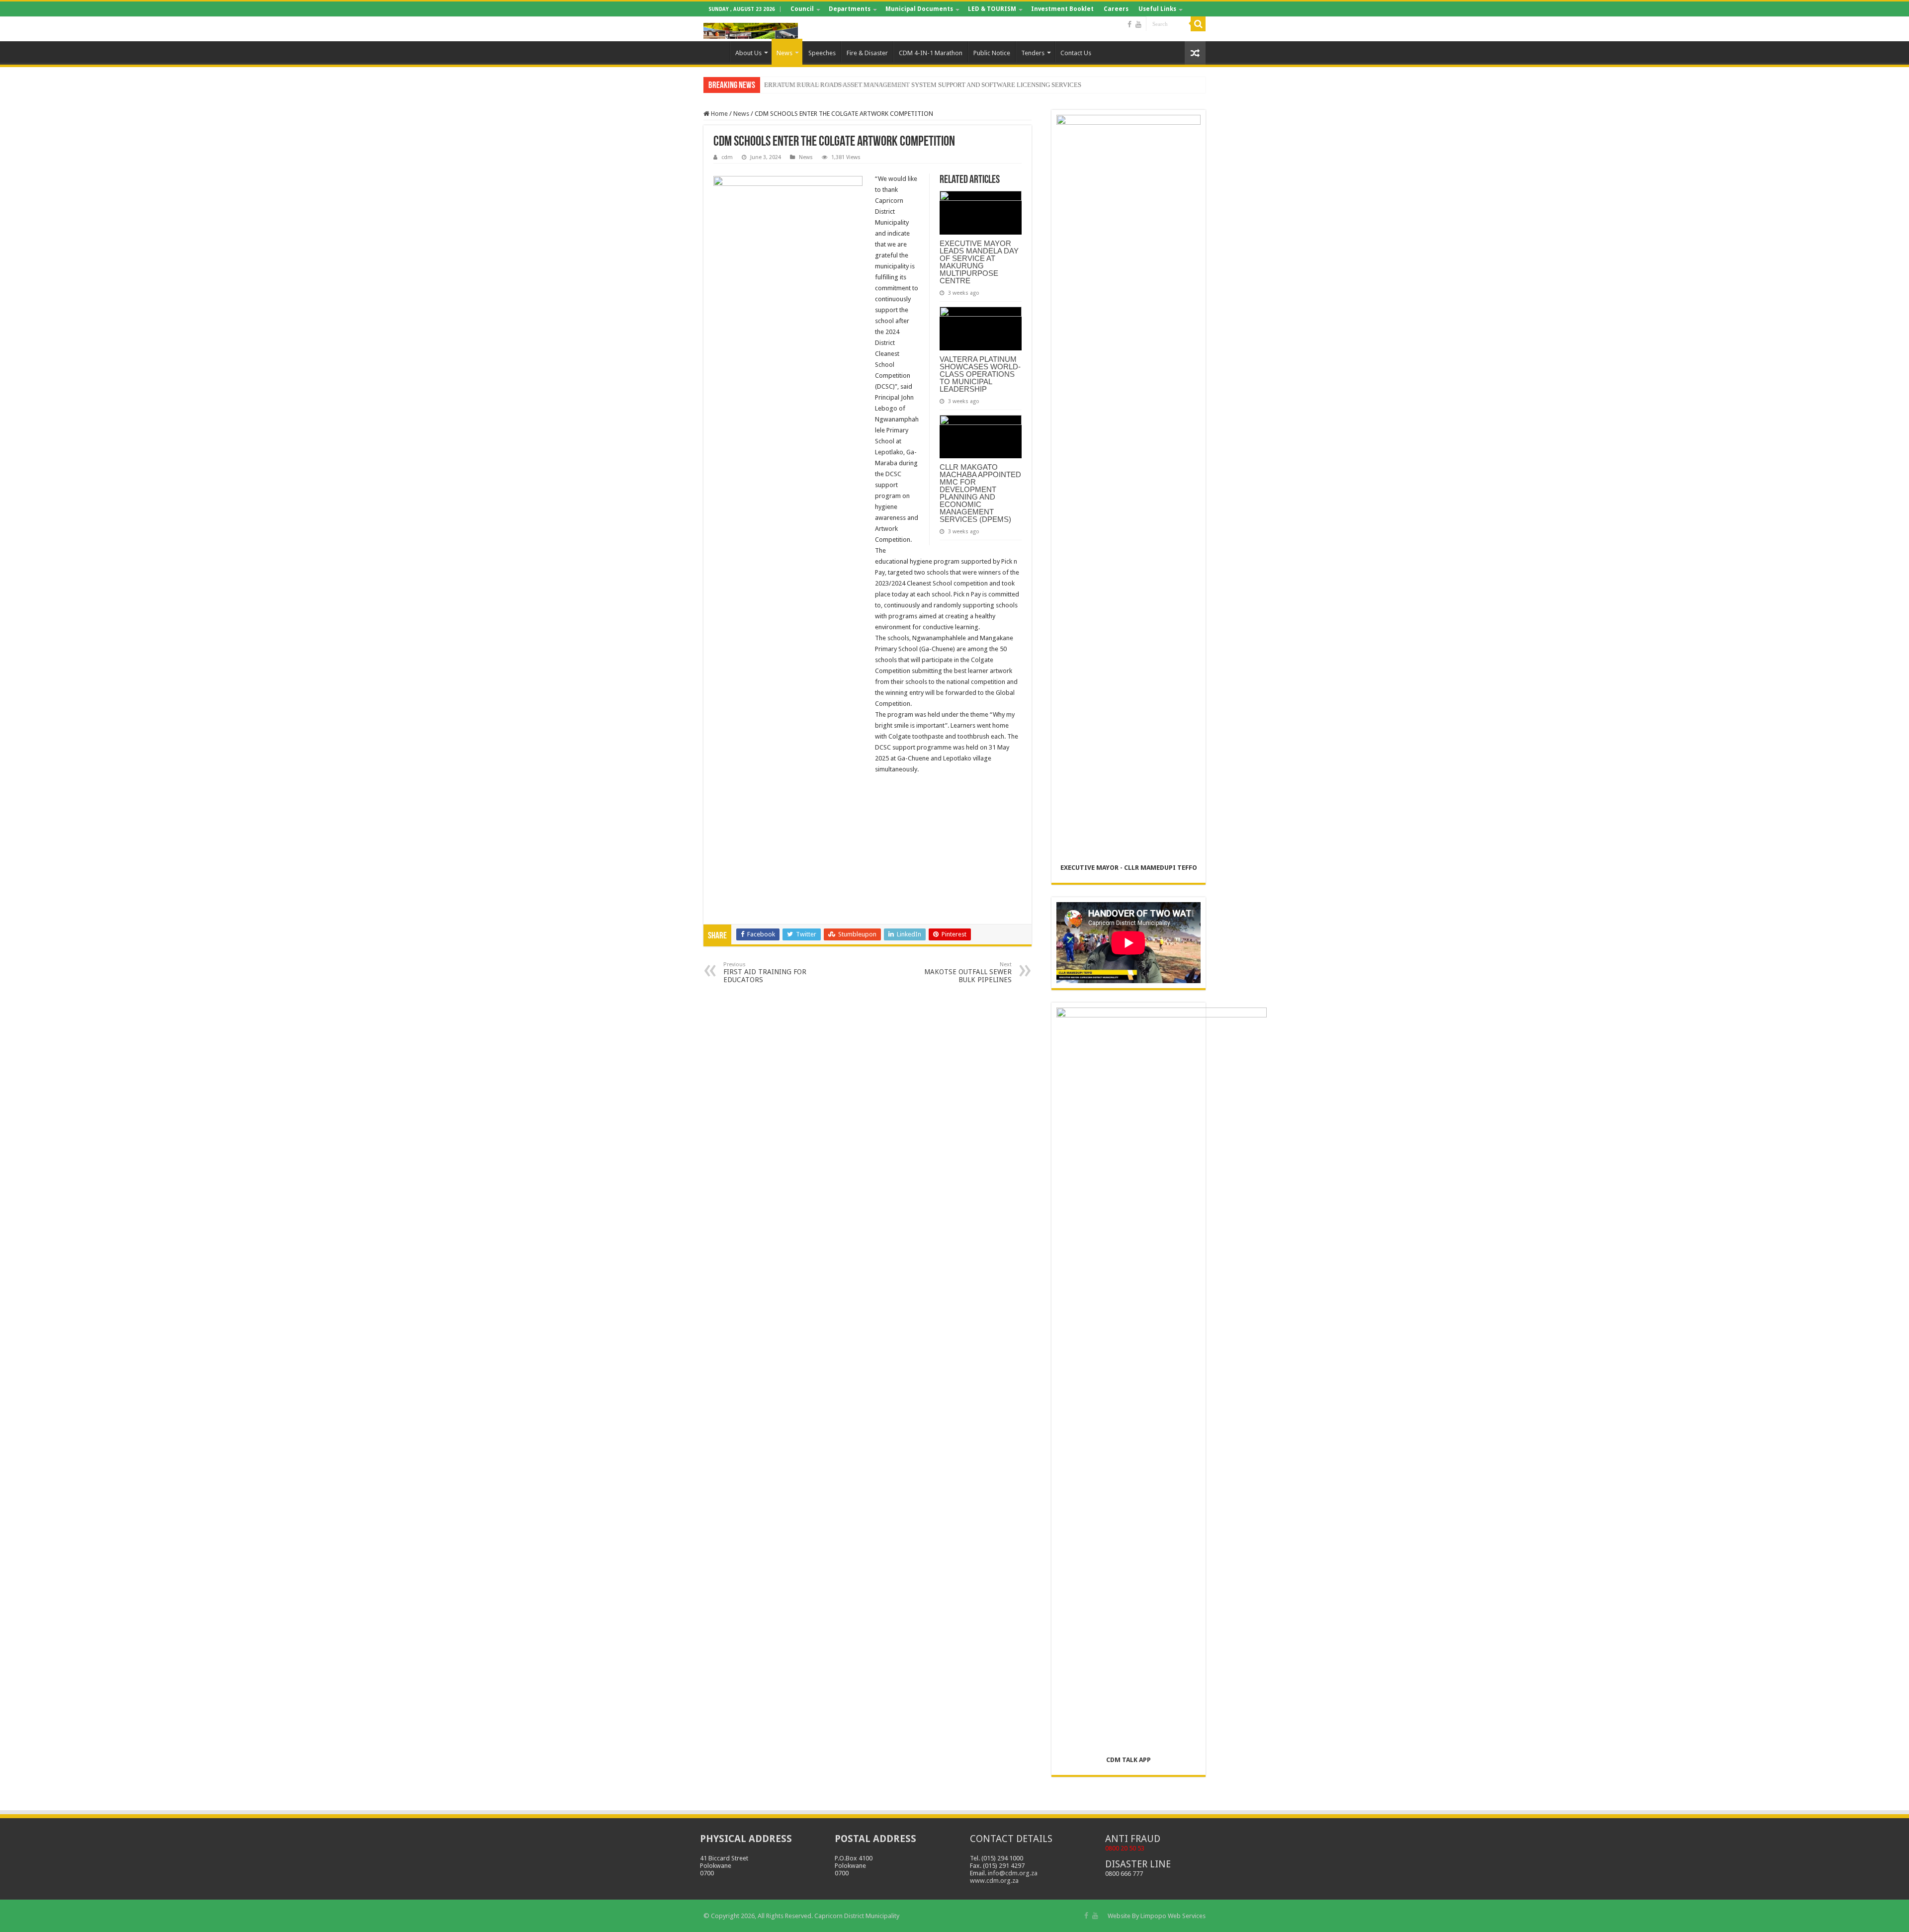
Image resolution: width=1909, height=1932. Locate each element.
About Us (748, 53)
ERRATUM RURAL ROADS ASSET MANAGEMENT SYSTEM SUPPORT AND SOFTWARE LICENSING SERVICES (923, 85)
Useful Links (1157, 9)
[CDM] (751, 29)
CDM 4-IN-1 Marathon (931, 53)
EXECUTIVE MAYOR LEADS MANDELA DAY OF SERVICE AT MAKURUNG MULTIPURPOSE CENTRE (979, 262)
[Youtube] (1138, 24)
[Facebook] (1129, 24)
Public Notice (992, 53)
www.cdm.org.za (994, 1881)
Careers (1116, 9)
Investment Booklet (1062, 9)
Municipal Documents (919, 9)
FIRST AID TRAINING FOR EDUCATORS (765, 972)
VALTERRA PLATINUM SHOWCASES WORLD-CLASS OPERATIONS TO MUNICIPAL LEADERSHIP (980, 374)
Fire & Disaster (867, 53)
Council (802, 9)
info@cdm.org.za (1013, 1873)
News (784, 53)
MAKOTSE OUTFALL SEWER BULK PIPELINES (968, 972)
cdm (727, 157)
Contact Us (1076, 53)
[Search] (1198, 24)
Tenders (1033, 53)
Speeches (822, 53)
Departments (850, 9)
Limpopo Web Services (1173, 1916)
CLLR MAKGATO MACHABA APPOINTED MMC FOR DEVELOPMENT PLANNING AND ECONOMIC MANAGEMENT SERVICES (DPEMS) (980, 493)
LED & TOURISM (992, 9)
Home (716, 52)
